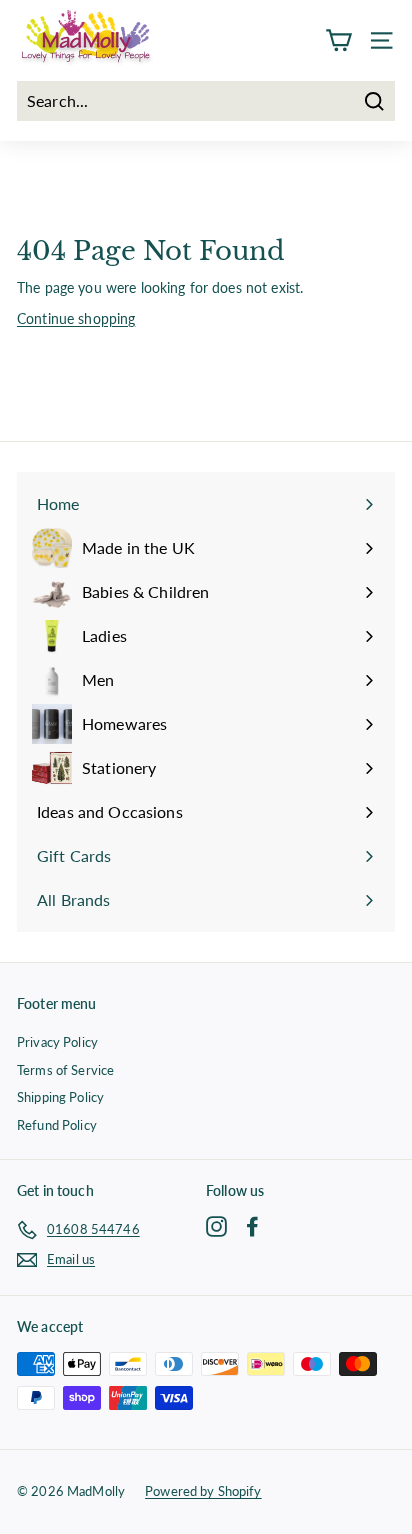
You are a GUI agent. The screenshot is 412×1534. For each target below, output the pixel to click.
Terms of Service (65, 1070)
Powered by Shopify (203, 1491)
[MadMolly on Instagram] (216, 1226)
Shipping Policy (60, 1097)
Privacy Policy (57, 1042)
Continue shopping (76, 318)
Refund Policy (57, 1125)
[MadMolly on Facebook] (252, 1226)
